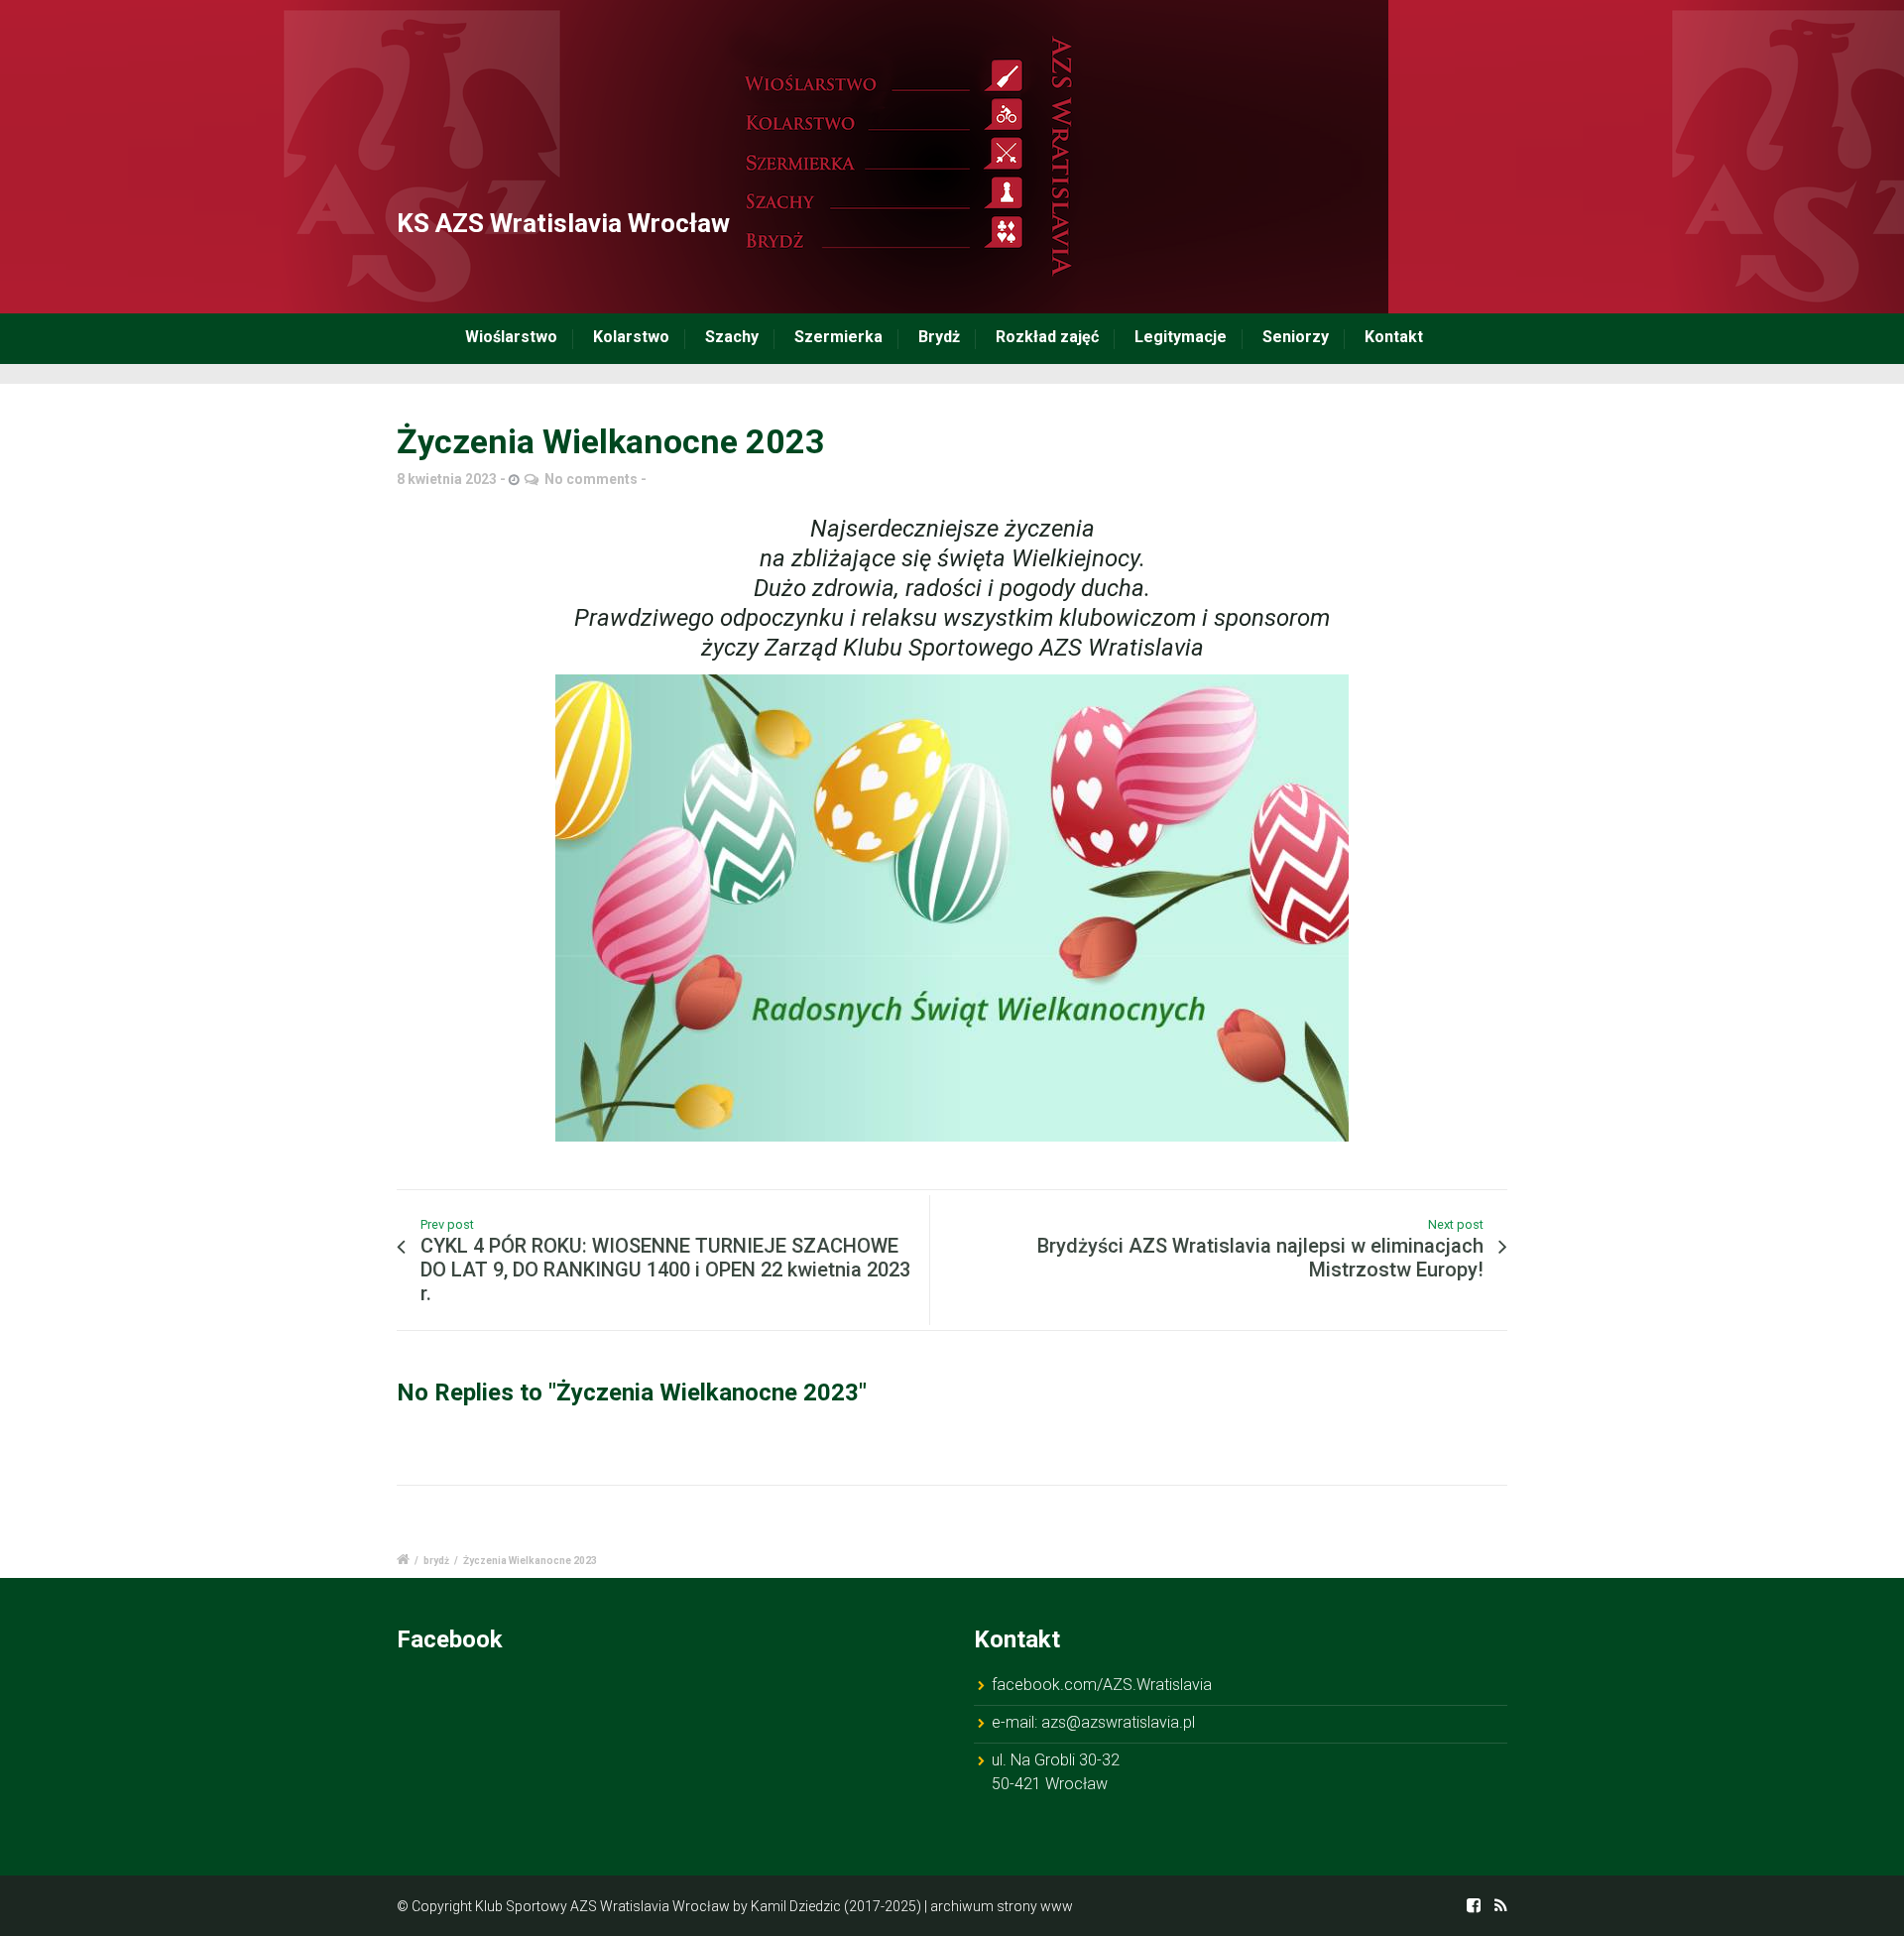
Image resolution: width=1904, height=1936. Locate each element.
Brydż (939, 337)
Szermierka (838, 337)
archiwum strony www (1002, 1906)
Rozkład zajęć (1047, 337)
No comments (591, 479)
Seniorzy (1296, 337)
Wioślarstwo (511, 337)
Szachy (732, 337)
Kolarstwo (631, 337)
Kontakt (1394, 337)
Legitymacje (1181, 337)
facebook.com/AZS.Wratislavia (1102, 1685)
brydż (436, 1561)
